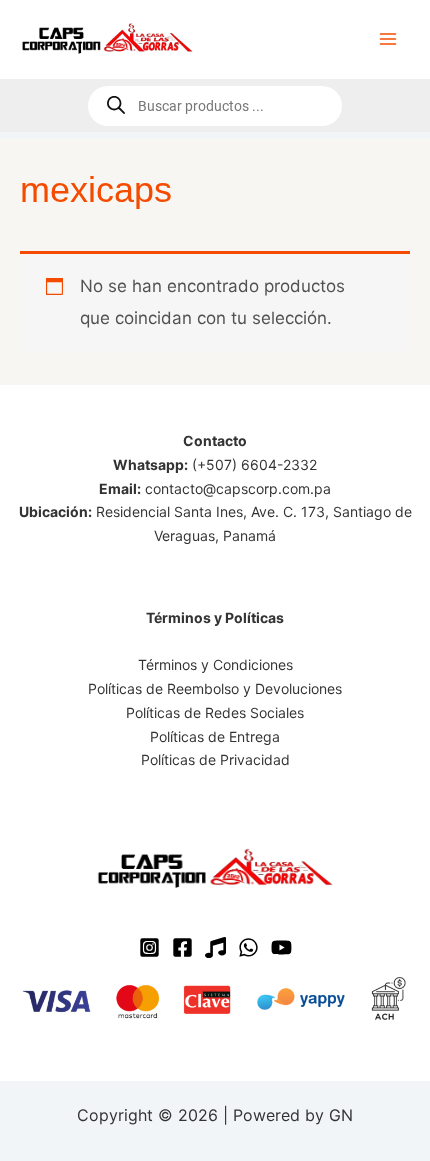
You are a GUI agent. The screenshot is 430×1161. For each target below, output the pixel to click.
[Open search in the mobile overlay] (215, 106)
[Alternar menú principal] (388, 39)
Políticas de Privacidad (215, 759)
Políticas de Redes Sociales (215, 712)
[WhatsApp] (248, 947)
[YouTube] (281, 947)
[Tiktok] (215, 947)
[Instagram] (149, 947)
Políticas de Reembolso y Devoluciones (215, 688)
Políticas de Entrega (215, 736)
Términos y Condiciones (215, 664)
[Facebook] (182, 947)
